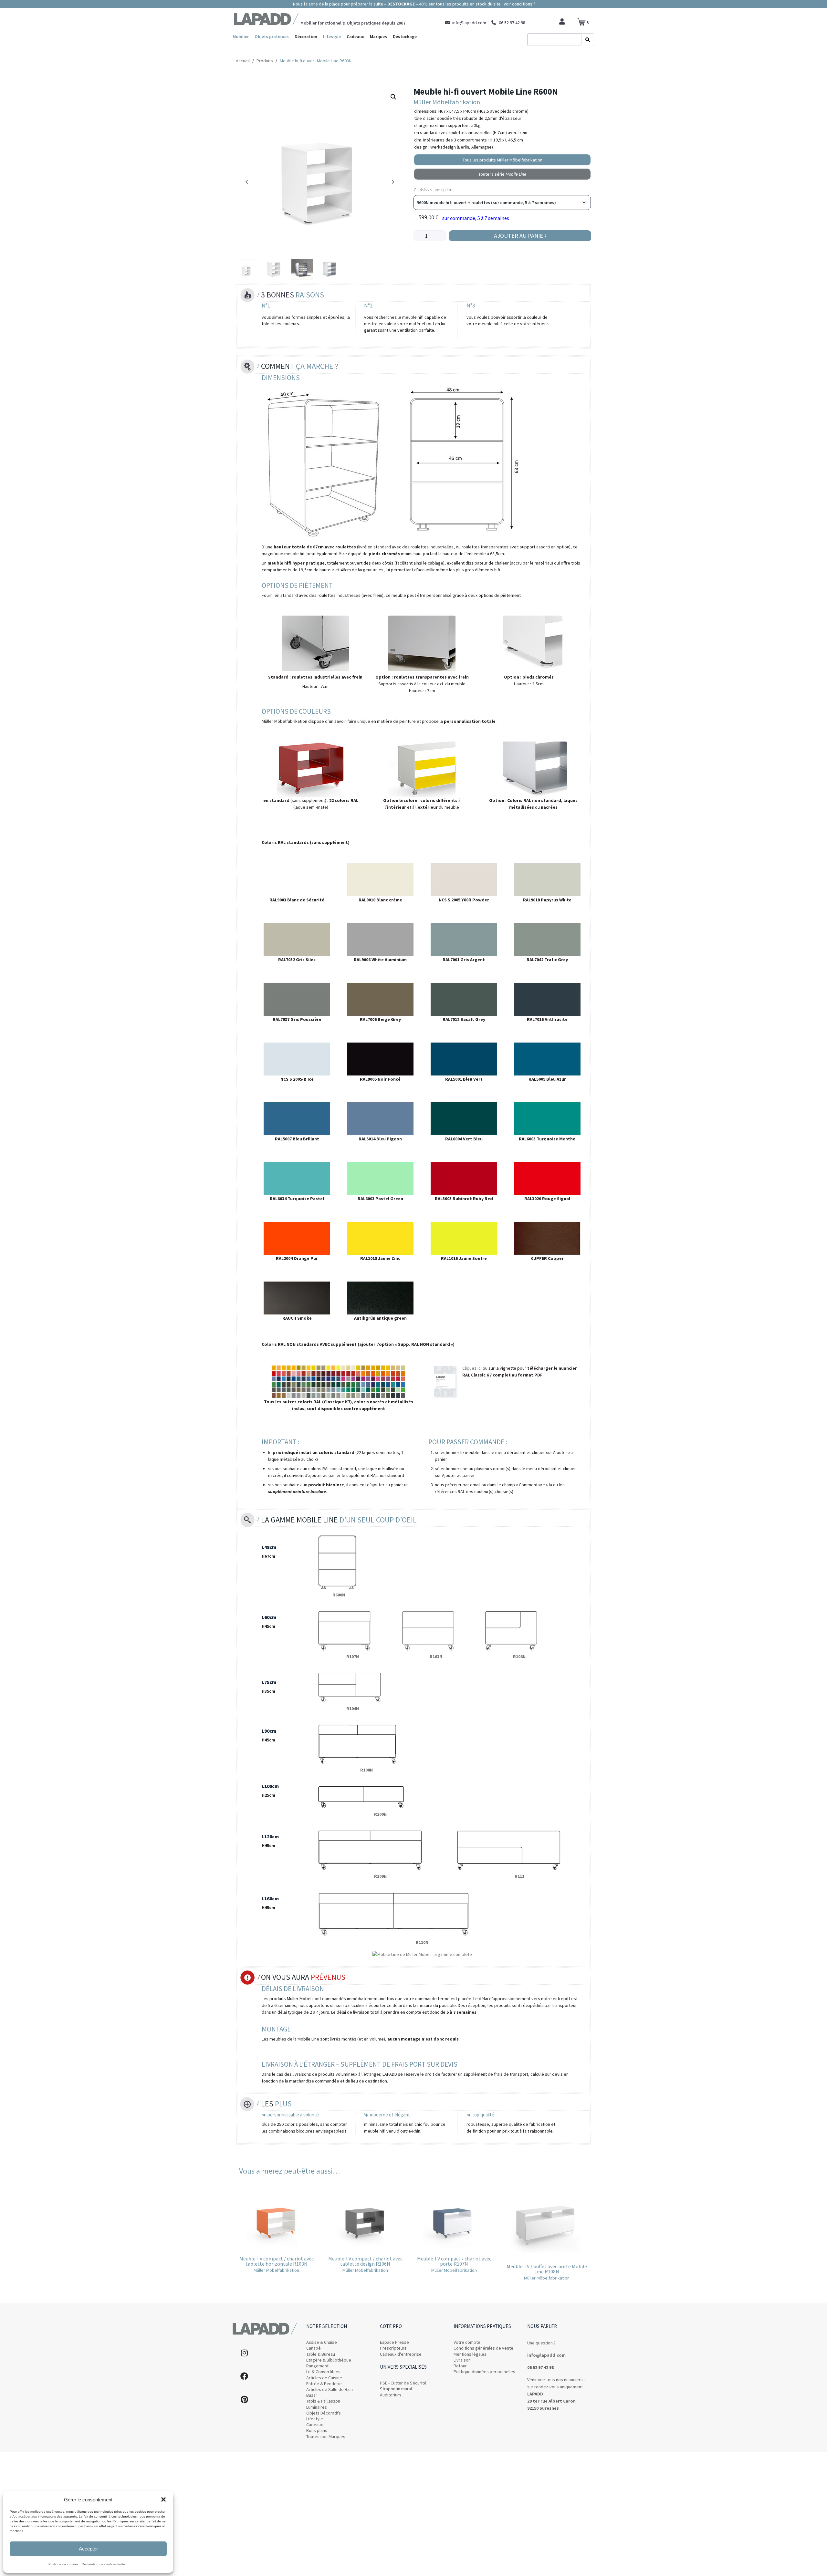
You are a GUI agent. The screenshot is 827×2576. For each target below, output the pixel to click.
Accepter (88, 2549)
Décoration (306, 36)
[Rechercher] (588, 40)
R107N (353, 1657)
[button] (163, 2499)
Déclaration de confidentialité (103, 2564)
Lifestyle (332, 36)
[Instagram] (244, 2353)
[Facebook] (244, 2376)
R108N (366, 1770)
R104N (353, 1709)
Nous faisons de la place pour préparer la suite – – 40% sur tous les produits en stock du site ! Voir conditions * (414, 4)
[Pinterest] (244, 2399)
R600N (339, 1595)
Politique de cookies (63, 2564)
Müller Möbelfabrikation (447, 102)
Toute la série (502, 174)
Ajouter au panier (520, 236)
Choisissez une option (433, 190)
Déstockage (405, 36)
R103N (436, 1657)
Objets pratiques (272, 36)
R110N (422, 1942)
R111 (519, 1876)
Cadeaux (355, 36)
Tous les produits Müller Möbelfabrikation (502, 160)
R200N (380, 1814)
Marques (378, 36)
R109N (380, 1876)
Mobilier (241, 36)
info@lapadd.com (546, 2355)
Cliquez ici (472, 1368)
